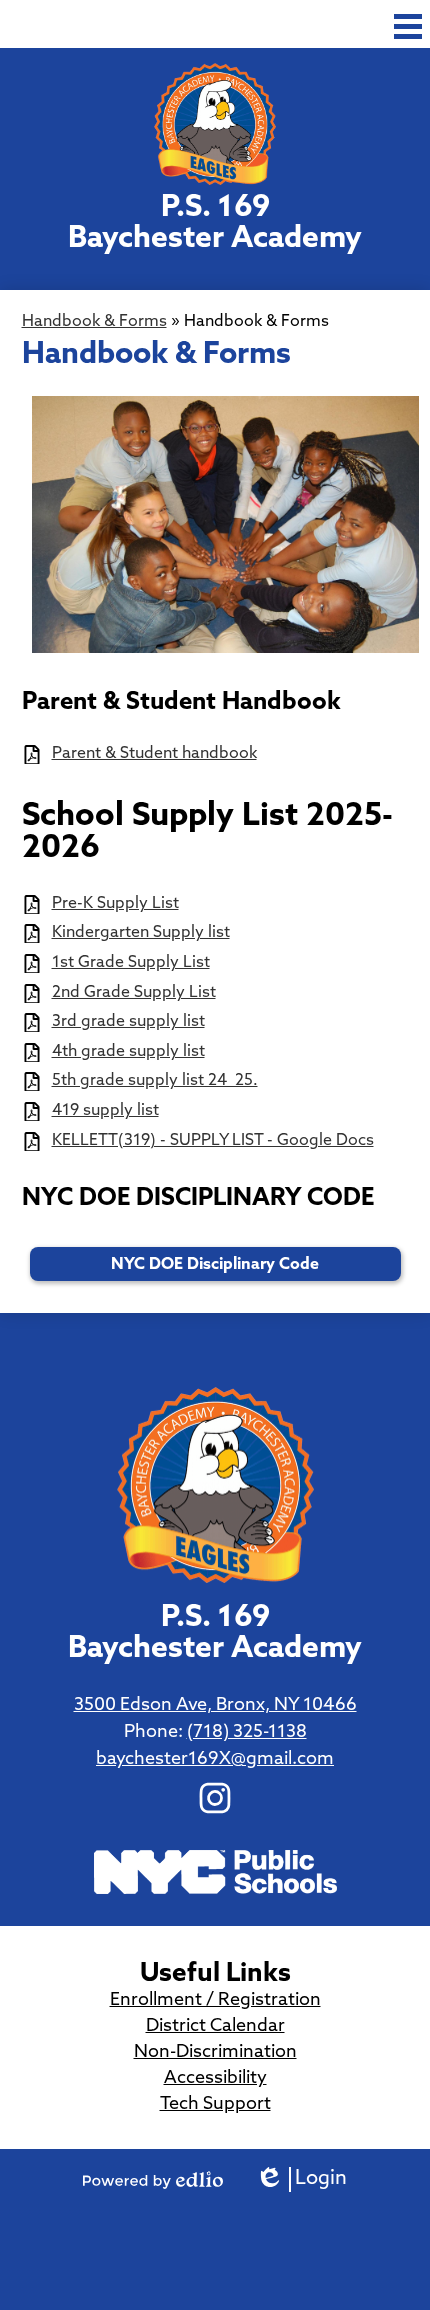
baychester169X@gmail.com (215, 1760)
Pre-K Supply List (115, 904)
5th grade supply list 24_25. (155, 1081)
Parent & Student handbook (154, 754)
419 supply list (105, 1111)
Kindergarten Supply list (141, 933)
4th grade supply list (128, 1052)
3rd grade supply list (128, 1022)
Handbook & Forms (94, 322)
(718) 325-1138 (247, 1733)
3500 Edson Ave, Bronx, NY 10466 (215, 1706)
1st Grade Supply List (131, 963)
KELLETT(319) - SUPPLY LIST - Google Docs (213, 1141)
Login (301, 2180)
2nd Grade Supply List (134, 993)
